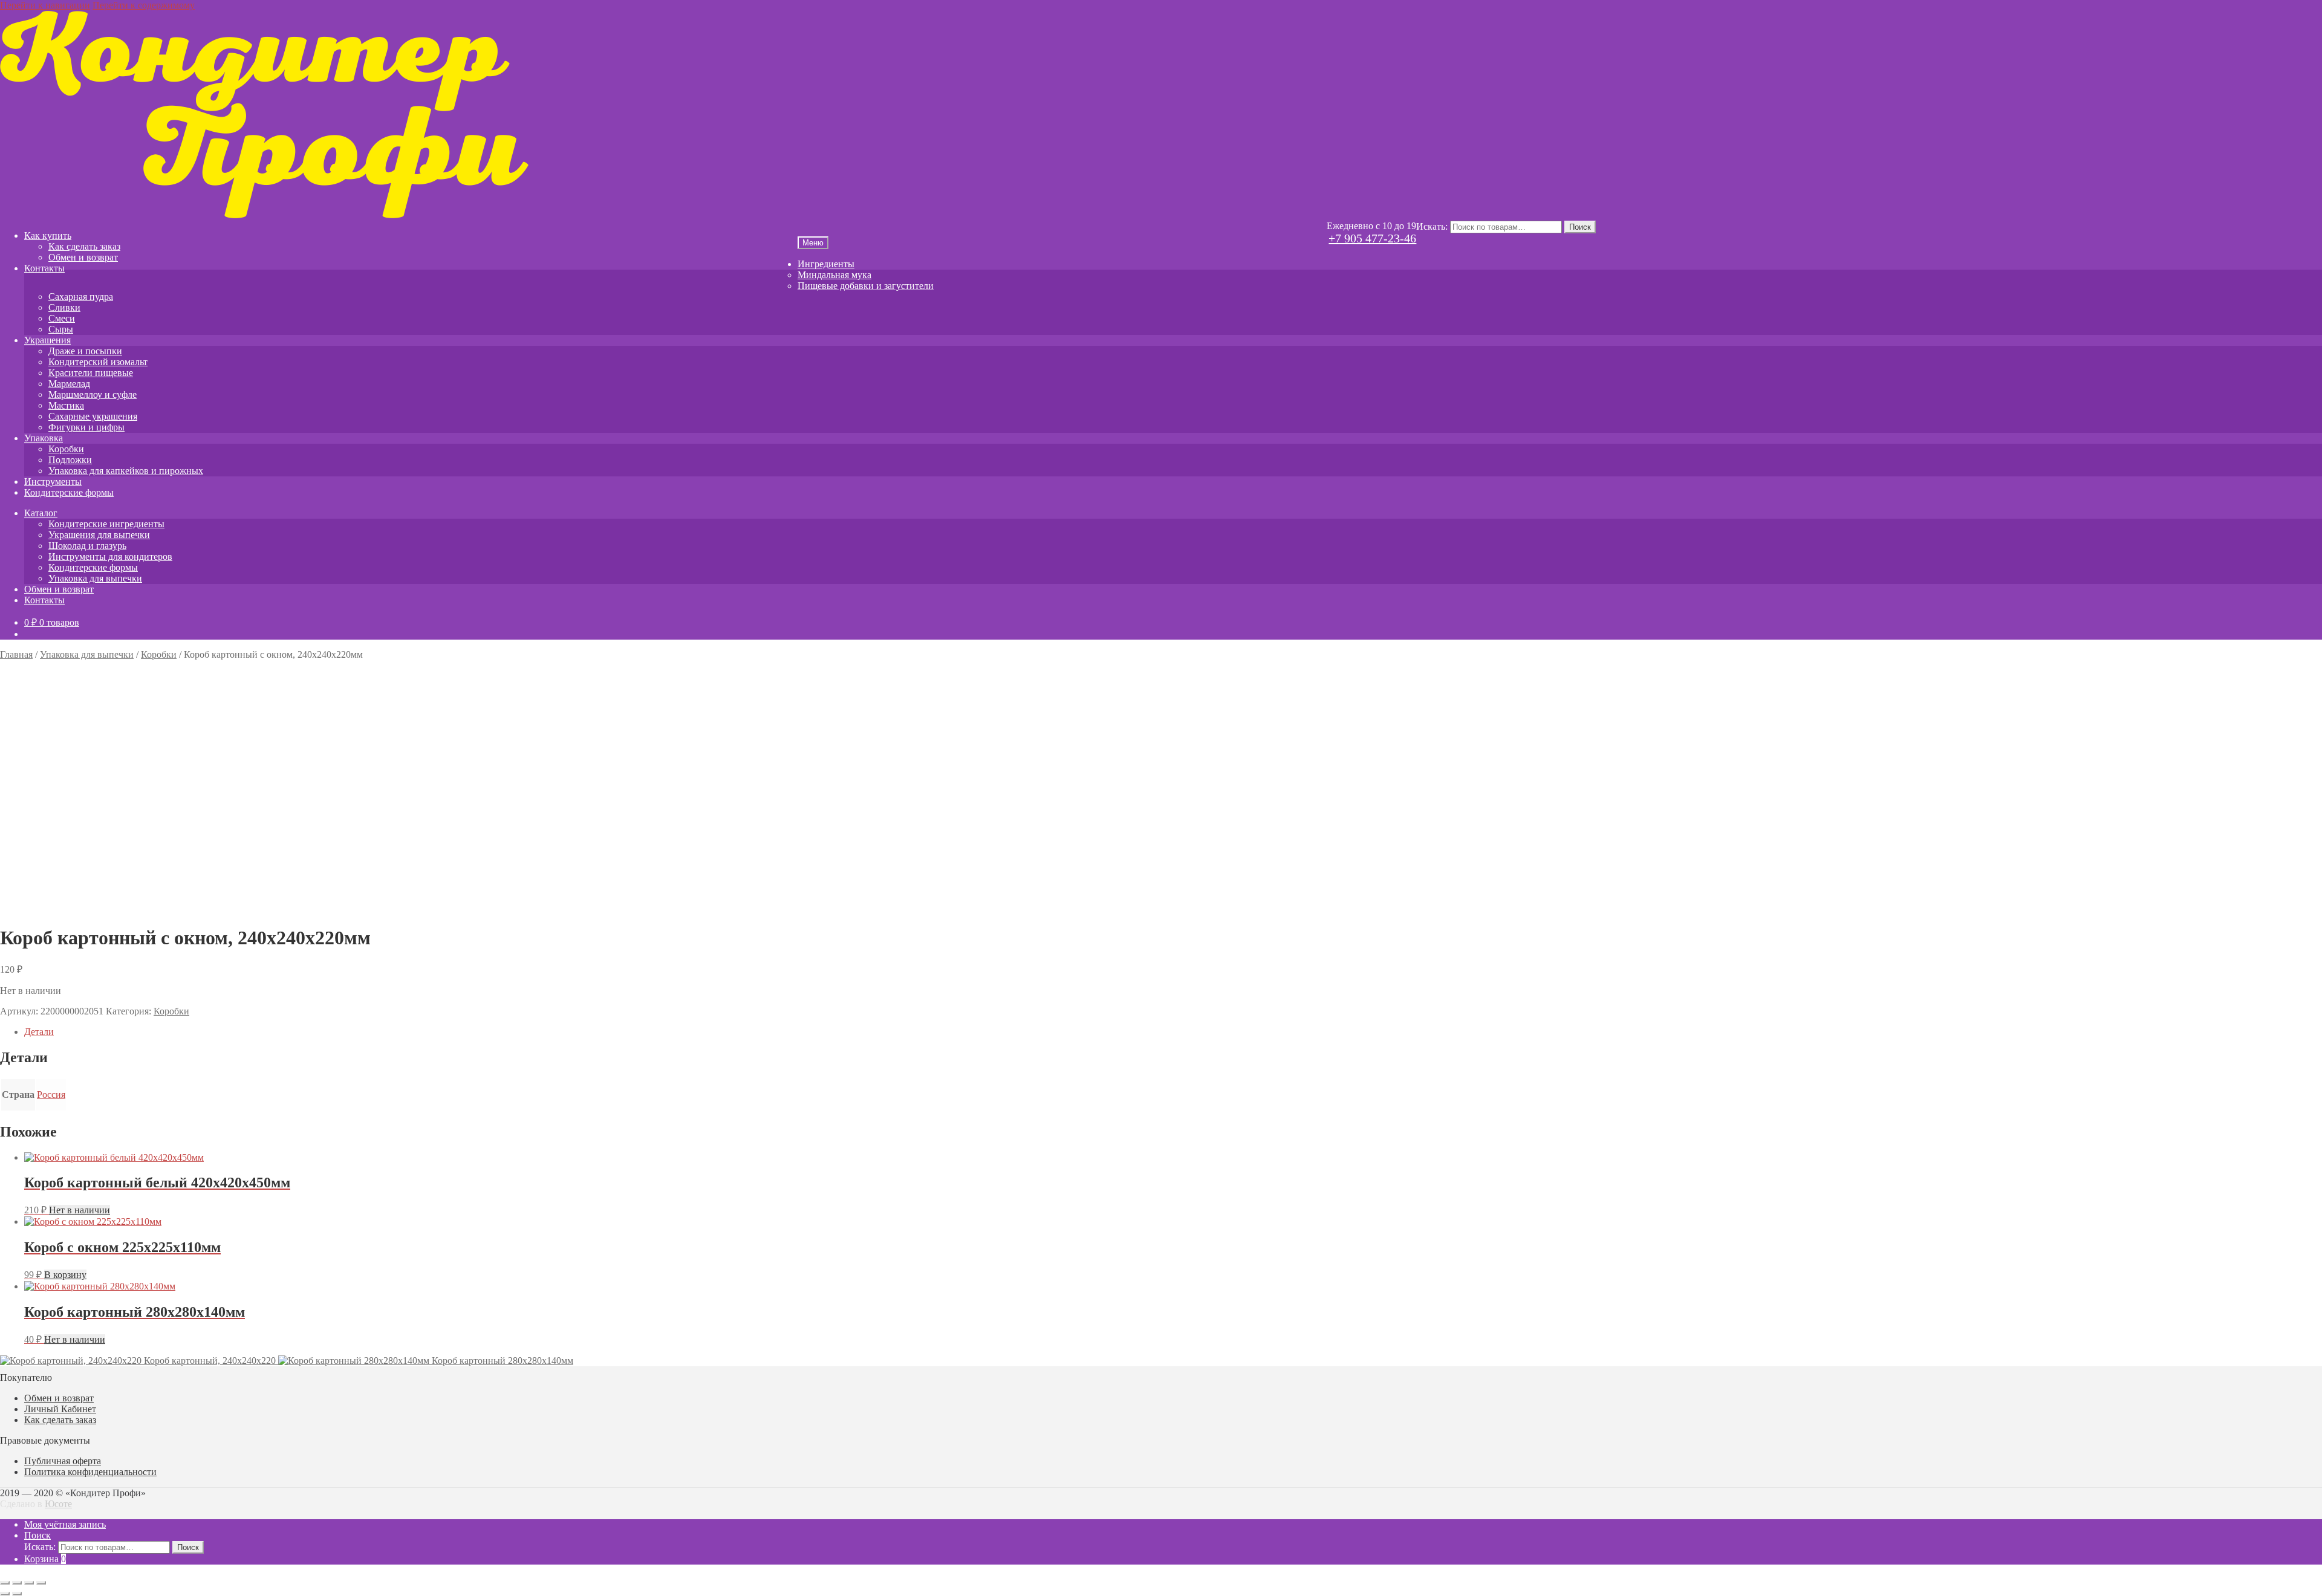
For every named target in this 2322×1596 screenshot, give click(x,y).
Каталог (41, 513)
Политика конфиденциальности (90, 1472)
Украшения (47, 340)
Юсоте (58, 1504)
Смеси (62, 318)
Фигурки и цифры (86, 427)
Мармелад (69, 384)
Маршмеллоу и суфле (93, 394)
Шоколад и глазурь (87, 546)
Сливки (64, 307)
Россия (51, 1095)
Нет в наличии (80, 1210)
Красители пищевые (91, 373)
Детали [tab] (39, 1032)
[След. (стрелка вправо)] (17, 1594)
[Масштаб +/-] (5, 1583)
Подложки (70, 460)
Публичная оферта (63, 1461)
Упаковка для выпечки (95, 578)
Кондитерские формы (69, 492)
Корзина (45, 1559)
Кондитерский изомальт (98, 362)
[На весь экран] (17, 1583)
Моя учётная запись (65, 1524)
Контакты (44, 268)
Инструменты (53, 482)
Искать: (1432, 226)
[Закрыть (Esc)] (41, 1583)
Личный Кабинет (60, 1409)
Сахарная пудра (81, 297)
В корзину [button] (65, 1275)
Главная (16, 654)
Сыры (61, 329)
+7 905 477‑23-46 (1372, 238)
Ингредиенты (826, 264)
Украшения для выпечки (99, 535)
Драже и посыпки (85, 351)
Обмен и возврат (83, 257)
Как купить (48, 235)
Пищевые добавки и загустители (866, 286)
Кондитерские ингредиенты (106, 524)
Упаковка (44, 438)
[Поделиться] (29, 1583)
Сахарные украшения (93, 416)
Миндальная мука (834, 275)
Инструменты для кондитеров (110, 556)
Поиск (1580, 227)
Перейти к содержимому (144, 5)
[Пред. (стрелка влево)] (5, 1594)
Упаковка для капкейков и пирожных (126, 471)
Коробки (66, 449)
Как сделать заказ (84, 246)
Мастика (66, 405)
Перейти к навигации (45, 5)
